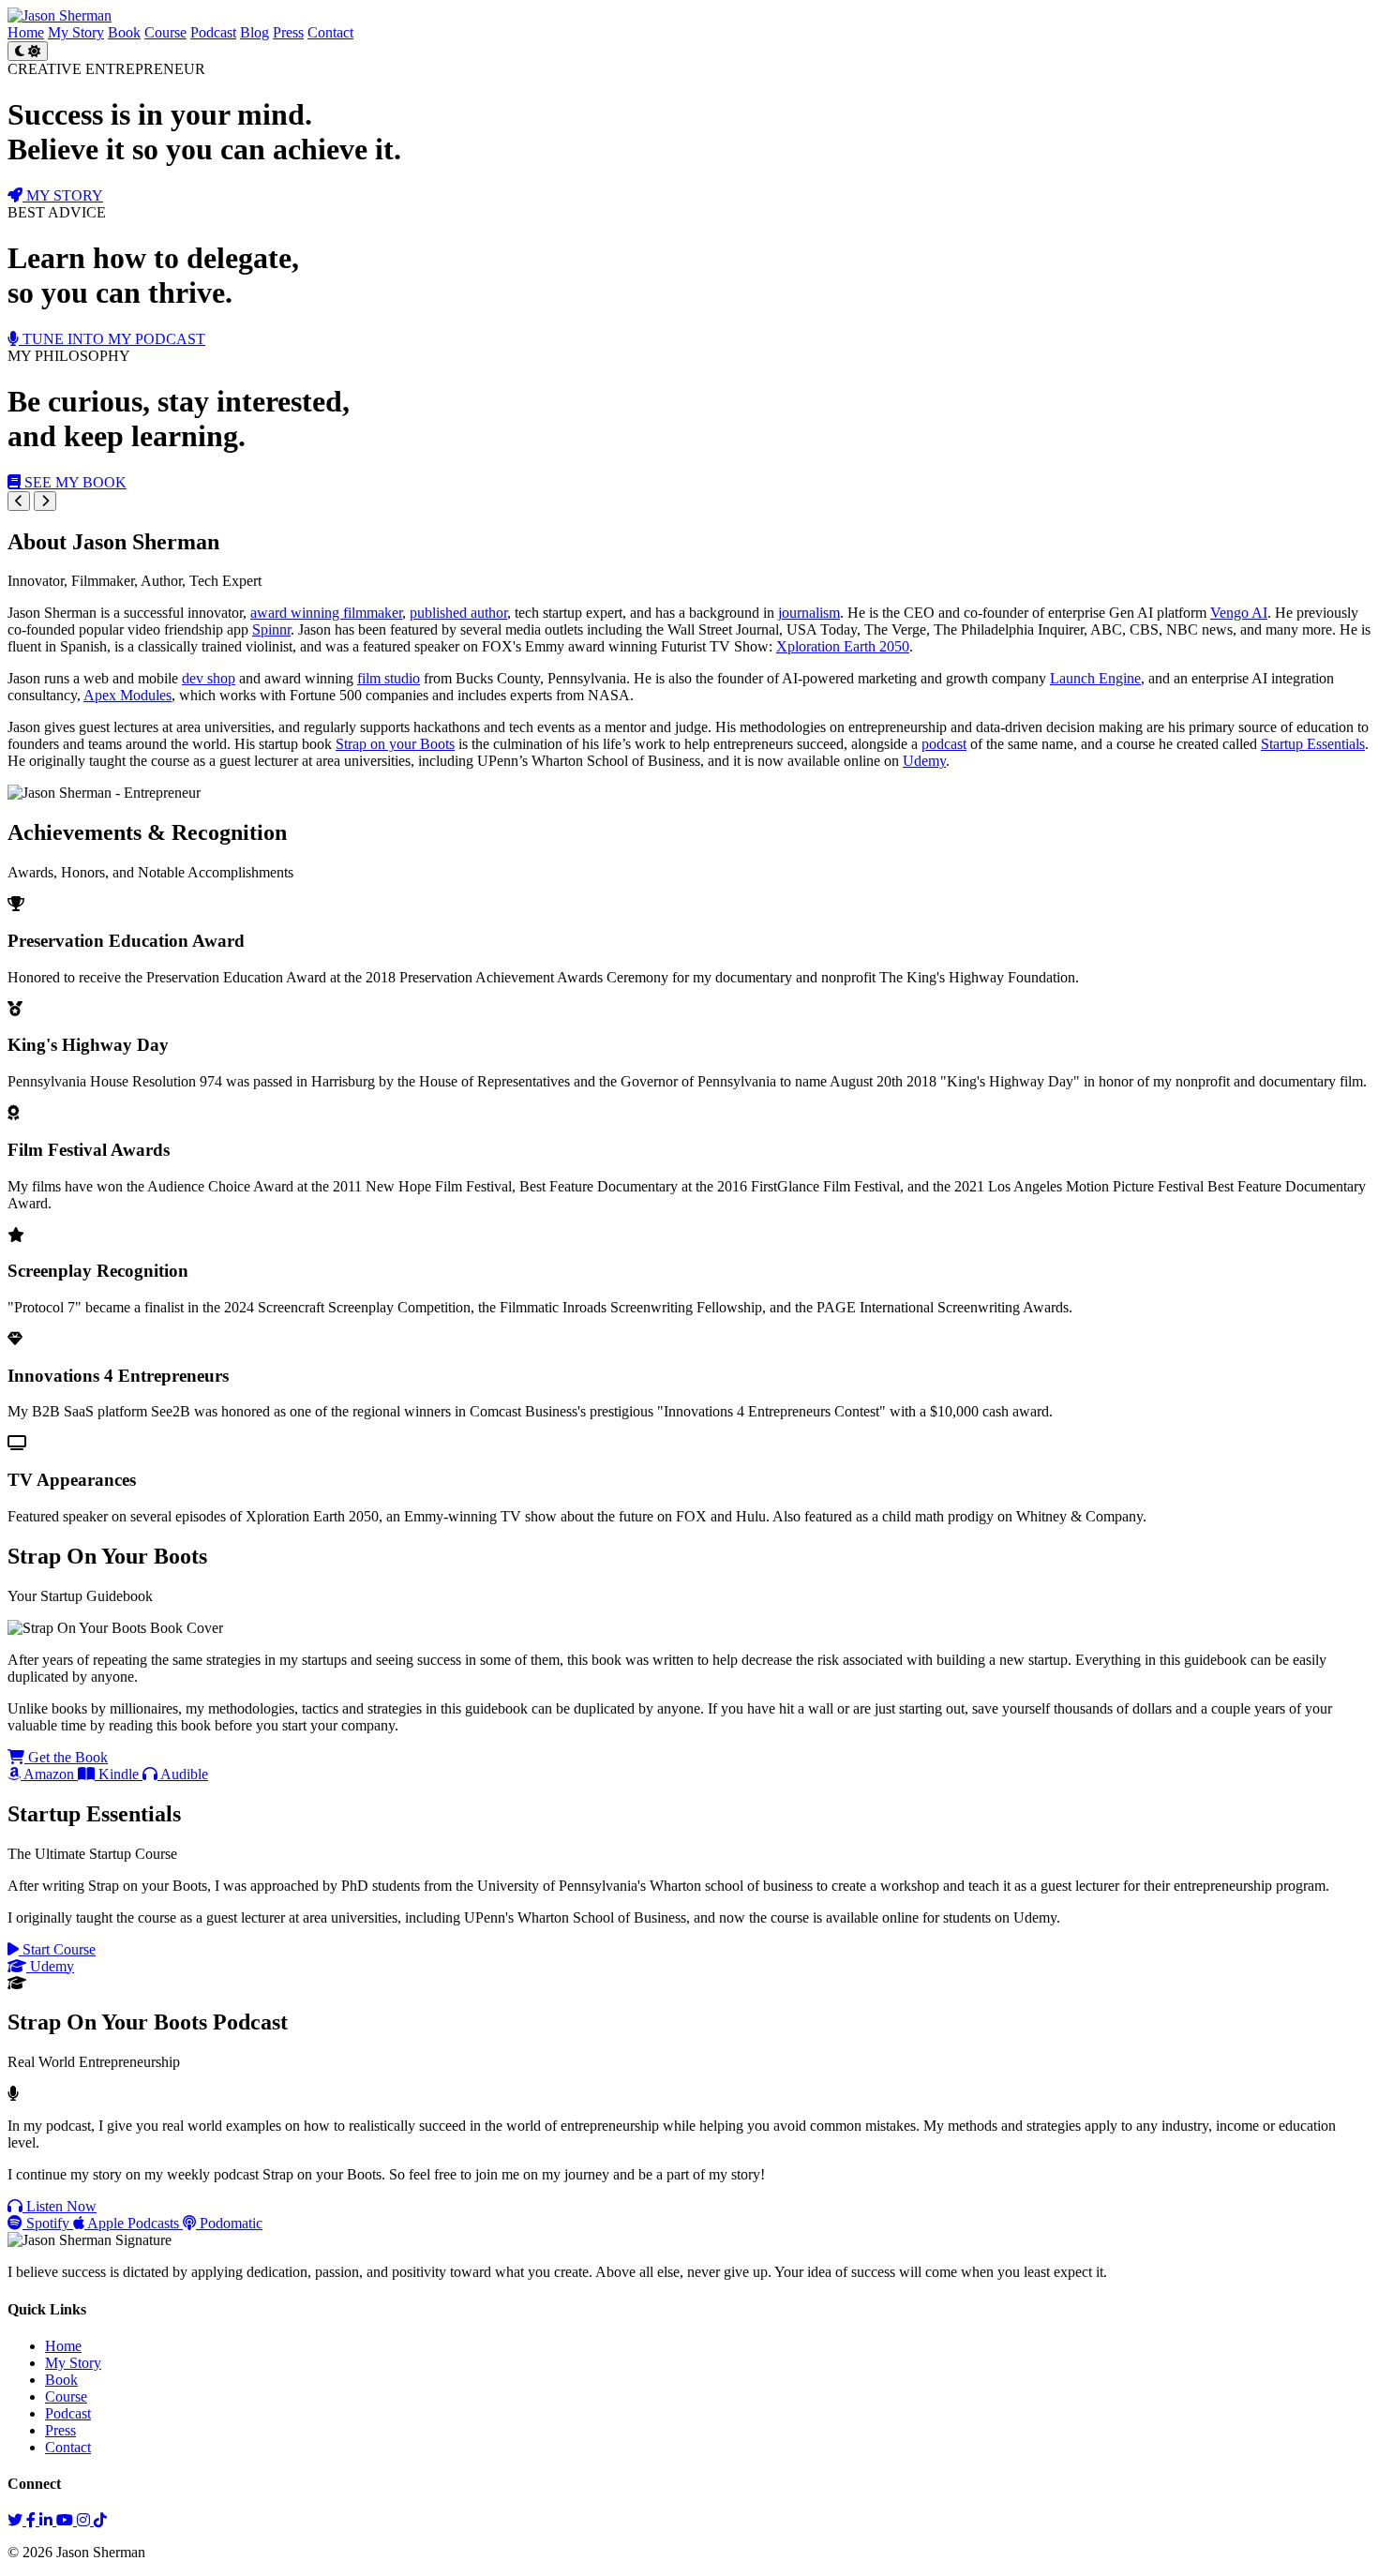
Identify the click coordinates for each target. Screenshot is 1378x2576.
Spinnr (271, 629)
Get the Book (66, 1757)
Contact (330, 32)
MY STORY (63, 195)
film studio (389, 678)
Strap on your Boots (395, 744)
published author (458, 613)
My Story (76, 32)
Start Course (57, 1949)
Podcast (213, 32)
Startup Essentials (1313, 744)
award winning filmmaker (326, 613)
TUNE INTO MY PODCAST (112, 339)
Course (165, 32)
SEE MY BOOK (74, 482)
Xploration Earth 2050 (843, 646)
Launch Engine (1095, 678)
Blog (255, 32)
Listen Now (60, 2206)
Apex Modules (127, 695)
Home (26, 32)
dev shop (209, 678)
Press (288, 32)
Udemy (924, 761)
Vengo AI (1239, 613)
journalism (809, 613)
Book (124, 32)
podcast (944, 744)
